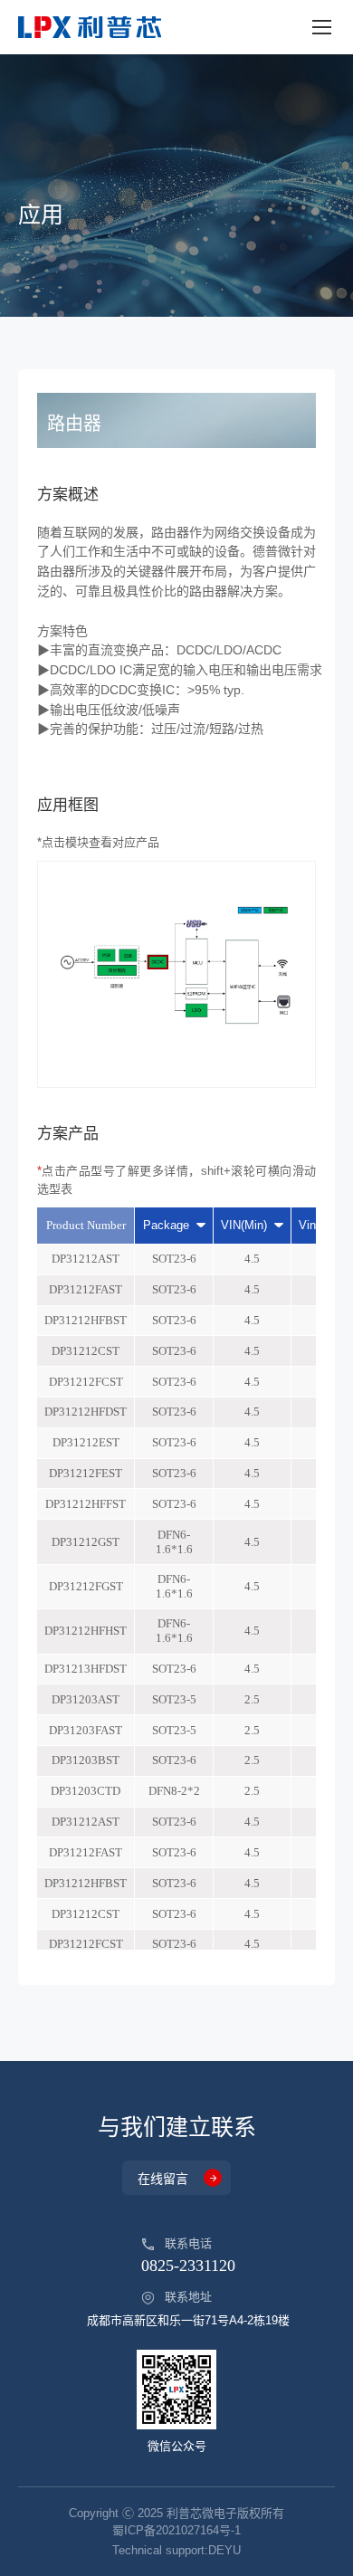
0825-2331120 (188, 2266)
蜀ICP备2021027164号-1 (176, 2530)
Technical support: (176, 2550)
